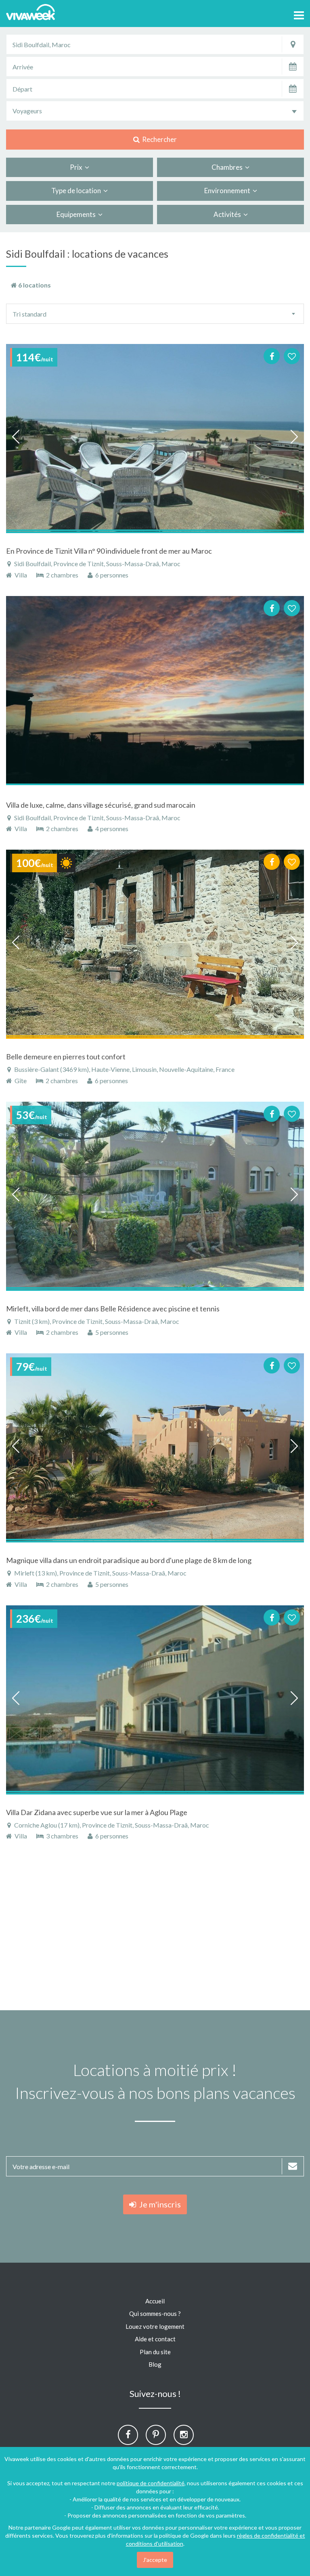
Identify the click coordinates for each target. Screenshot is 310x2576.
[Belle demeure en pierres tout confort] (155, 944)
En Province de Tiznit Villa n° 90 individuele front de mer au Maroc (109, 551)
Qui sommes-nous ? (155, 2313)
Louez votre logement (155, 2326)
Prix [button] (77, 167)
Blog (155, 2364)
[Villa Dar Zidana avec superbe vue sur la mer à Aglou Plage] (155, 1700)
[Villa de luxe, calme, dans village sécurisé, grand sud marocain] (155, 691)
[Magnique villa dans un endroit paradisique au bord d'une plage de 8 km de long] (155, 1448)
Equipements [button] (77, 214)
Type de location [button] (77, 191)
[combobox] (155, 111)
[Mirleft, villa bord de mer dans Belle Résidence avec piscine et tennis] (155, 1196)
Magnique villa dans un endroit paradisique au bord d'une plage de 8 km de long (129, 1560)
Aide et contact (155, 2339)
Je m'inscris (158, 2204)
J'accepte (155, 2560)
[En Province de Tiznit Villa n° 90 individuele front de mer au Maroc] (155, 439)
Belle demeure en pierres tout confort (66, 1057)
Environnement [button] (228, 191)
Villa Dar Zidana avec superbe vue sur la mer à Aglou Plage (97, 1812)
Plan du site (155, 2352)
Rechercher (158, 139)
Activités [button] (228, 214)
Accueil (155, 2301)
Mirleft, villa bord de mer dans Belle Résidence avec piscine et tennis (113, 1309)
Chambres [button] (228, 167)
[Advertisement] (155, 1930)
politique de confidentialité (151, 2483)
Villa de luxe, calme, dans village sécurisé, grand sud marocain (101, 805)
